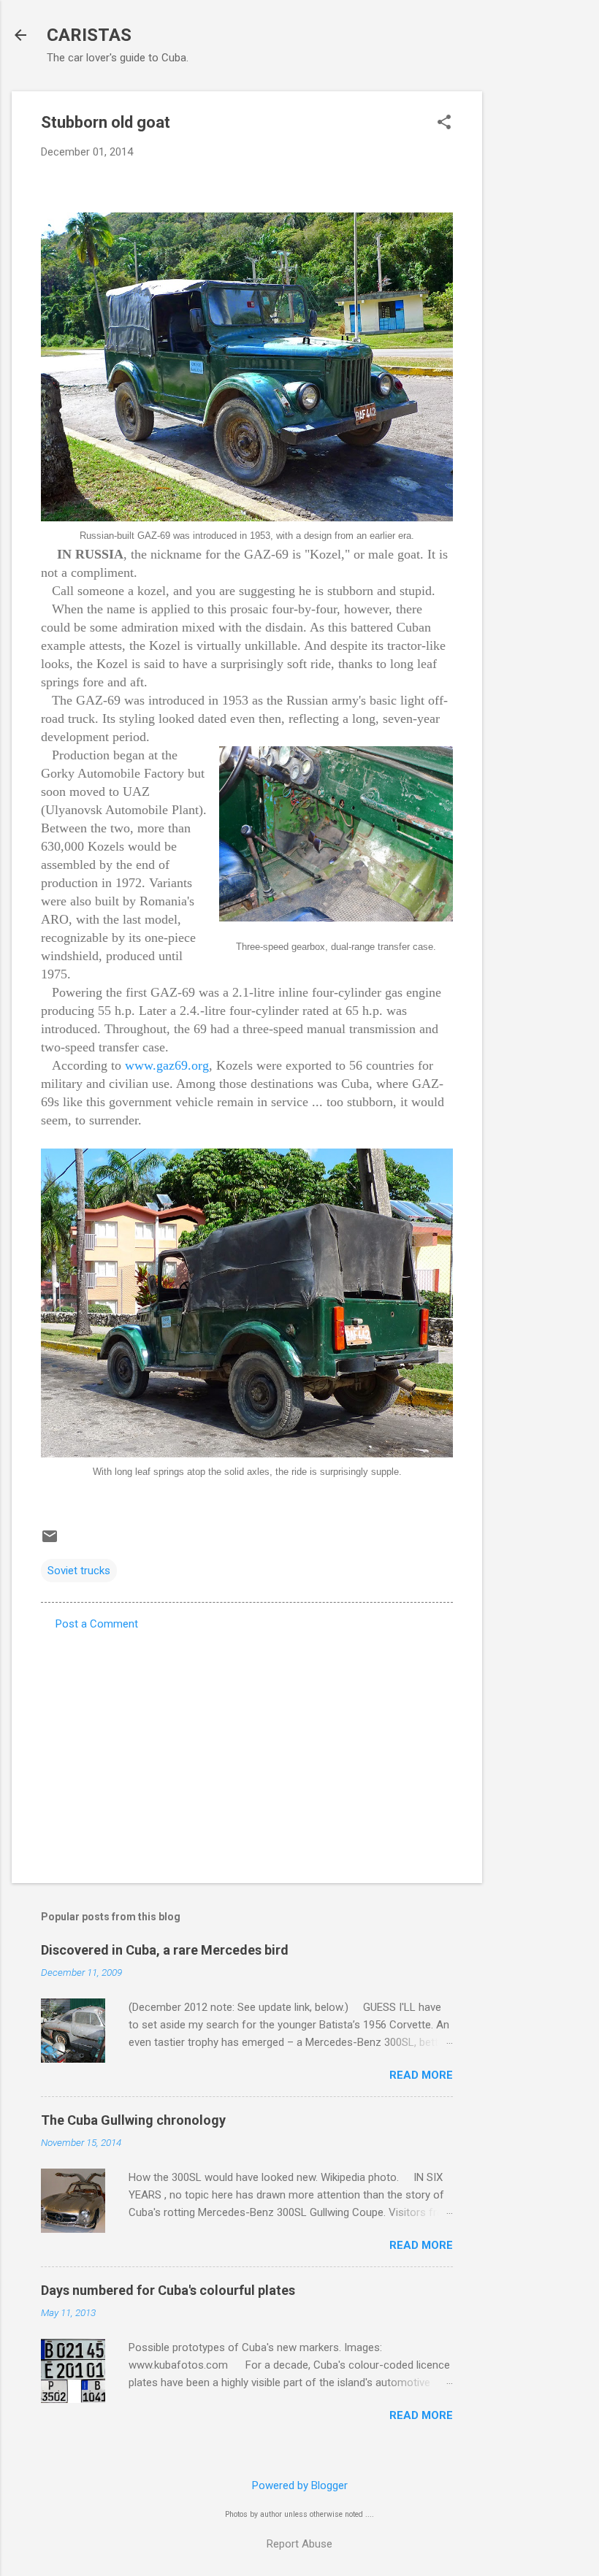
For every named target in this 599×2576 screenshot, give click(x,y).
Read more (421, 2075)
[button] (444, 123)
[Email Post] (50, 1541)
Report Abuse (299, 2544)
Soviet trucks (79, 1571)
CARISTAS (89, 35)
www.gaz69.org (167, 1065)
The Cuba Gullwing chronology (133, 2120)
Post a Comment (97, 1624)
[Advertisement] (541, 310)
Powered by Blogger (300, 2485)
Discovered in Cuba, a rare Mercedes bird (165, 1950)
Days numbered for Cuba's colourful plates (168, 2290)
